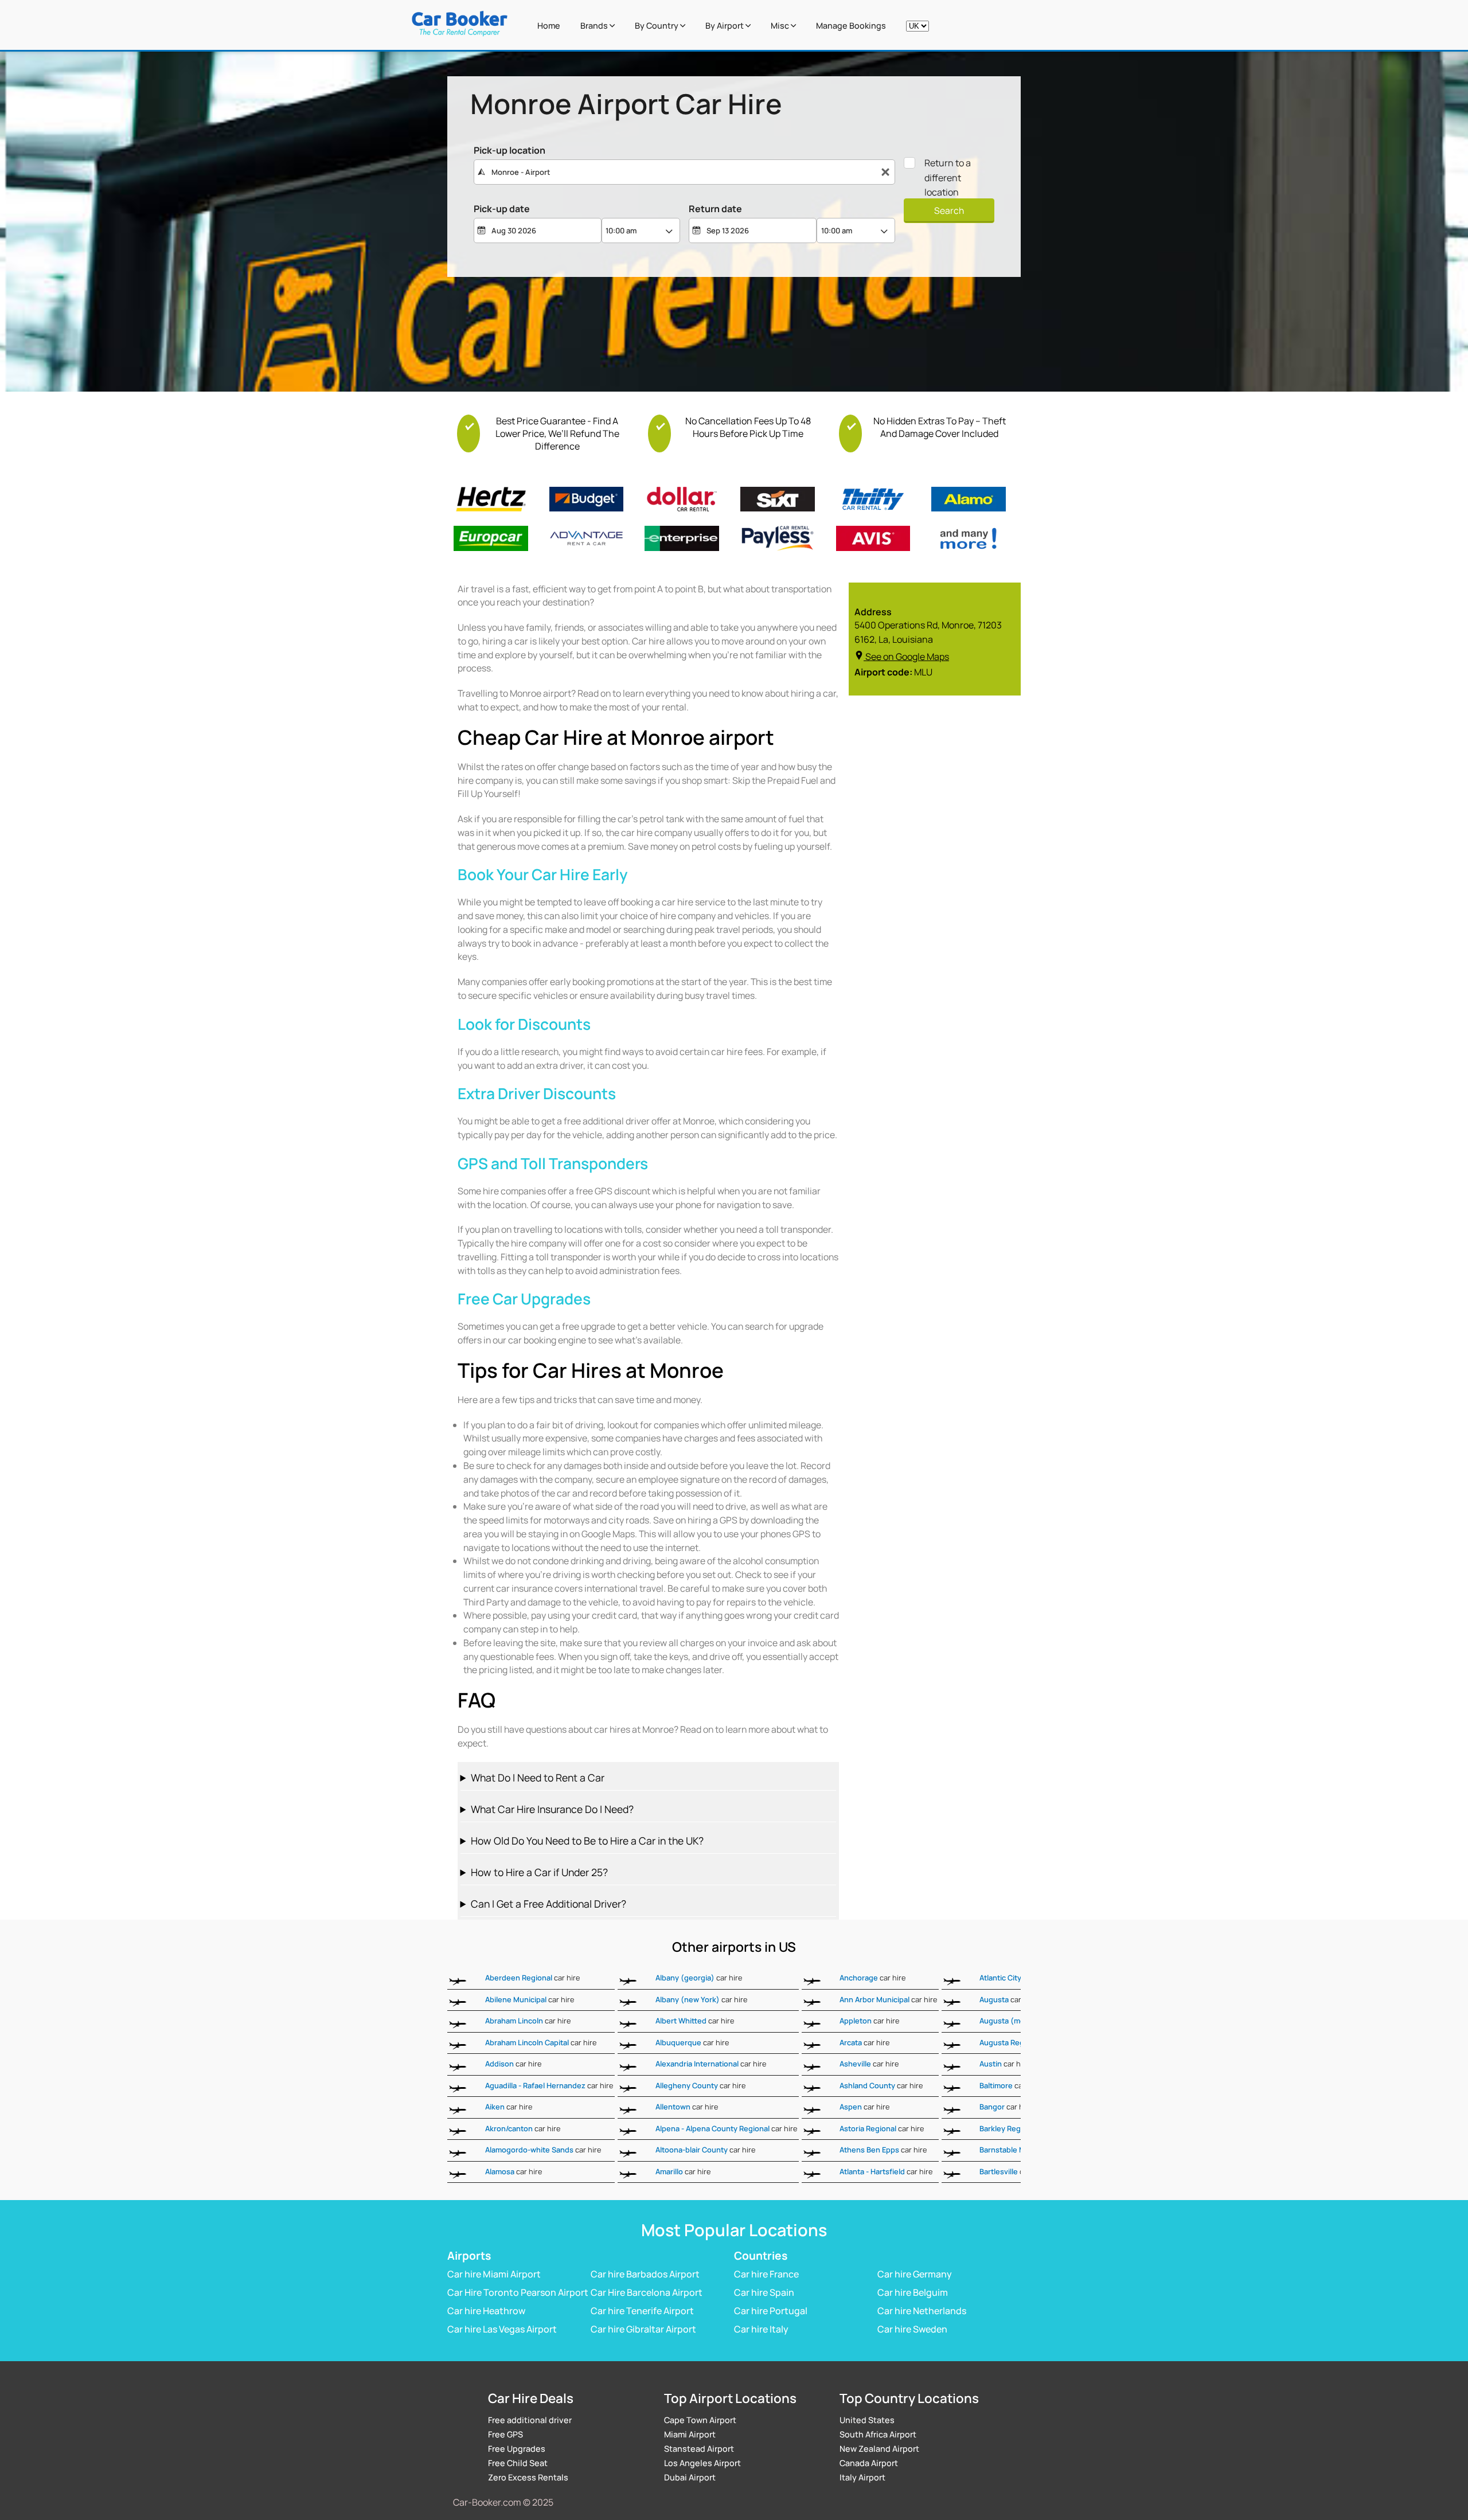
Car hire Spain (764, 2292)
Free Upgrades (517, 2449)
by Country (657, 26)
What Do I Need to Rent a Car (538, 1777)
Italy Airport (862, 2477)
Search (949, 210)
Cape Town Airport (700, 2420)
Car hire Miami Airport (494, 2274)
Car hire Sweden (912, 2329)
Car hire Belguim (913, 2292)
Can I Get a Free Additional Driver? (548, 1904)
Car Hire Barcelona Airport (647, 2292)
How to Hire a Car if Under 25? (539, 1872)
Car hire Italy (761, 2329)
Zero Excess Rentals (528, 2477)
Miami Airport (690, 2434)
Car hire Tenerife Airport (642, 2311)
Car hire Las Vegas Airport (502, 2329)
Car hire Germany (915, 2274)
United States (867, 2420)
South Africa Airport (878, 2434)
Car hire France (766, 2274)
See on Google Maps (907, 657)
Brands (595, 26)
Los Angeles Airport (702, 2463)
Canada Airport (869, 2463)
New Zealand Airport (879, 2449)
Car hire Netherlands (922, 2311)
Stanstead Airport (699, 2449)
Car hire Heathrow (486, 2311)
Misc (781, 26)
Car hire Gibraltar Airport (643, 2329)
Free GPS (505, 2434)
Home (549, 26)
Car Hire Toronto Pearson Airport (518, 2292)
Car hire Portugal (771, 2311)
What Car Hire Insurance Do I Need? (552, 1809)
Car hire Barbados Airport (645, 2274)
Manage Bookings (851, 26)
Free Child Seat (518, 2463)
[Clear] (885, 172)
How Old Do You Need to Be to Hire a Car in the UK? (587, 1841)
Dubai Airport (690, 2477)
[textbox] (684, 172)
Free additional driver (530, 2420)
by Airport (725, 26)
